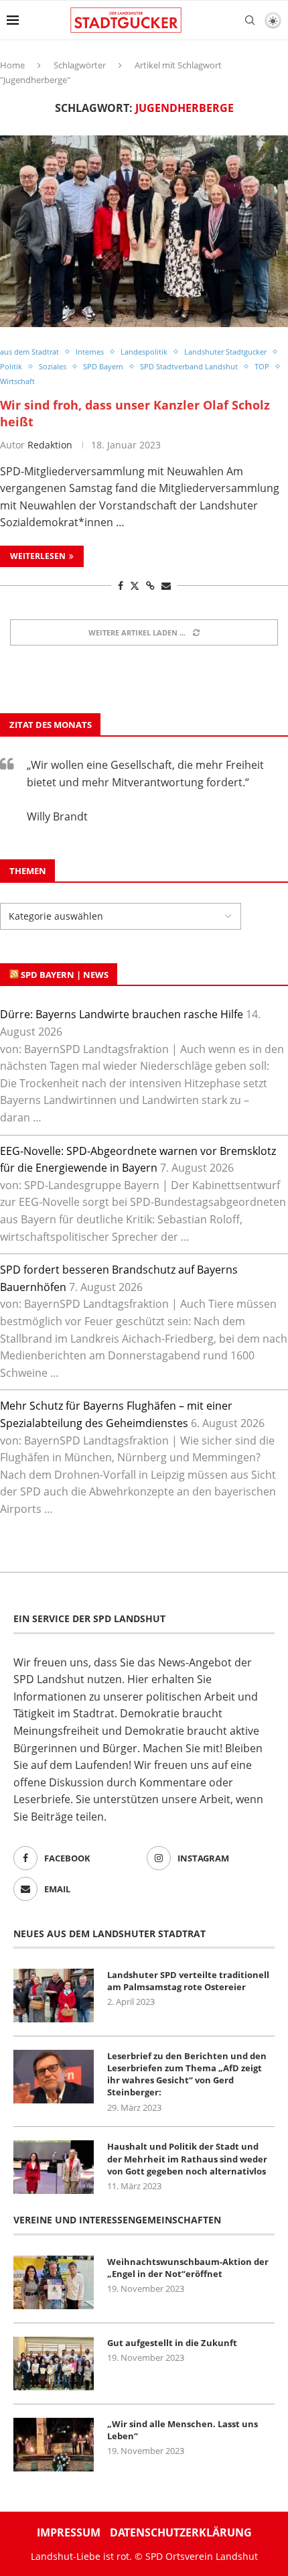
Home (12, 65)
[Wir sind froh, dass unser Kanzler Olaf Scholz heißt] (144, 232)
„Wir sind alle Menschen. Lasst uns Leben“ (183, 2430)
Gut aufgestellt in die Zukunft (172, 2343)
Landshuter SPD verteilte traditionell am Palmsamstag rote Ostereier (188, 1981)
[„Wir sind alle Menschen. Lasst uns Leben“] (54, 2445)
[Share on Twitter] (135, 586)
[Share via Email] (166, 586)
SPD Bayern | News (65, 975)
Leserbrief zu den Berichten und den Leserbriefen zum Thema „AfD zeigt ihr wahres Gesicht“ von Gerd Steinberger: (187, 2074)
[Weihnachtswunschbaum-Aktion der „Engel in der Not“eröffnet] (54, 2282)
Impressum (69, 2532)
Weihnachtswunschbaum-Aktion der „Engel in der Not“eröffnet (188, 2268)
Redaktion (50, 445)
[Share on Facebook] (121, 586)
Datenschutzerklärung (181, 2532)
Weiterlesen (38, 556)
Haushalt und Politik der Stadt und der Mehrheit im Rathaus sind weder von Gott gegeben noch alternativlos (187, 2158)
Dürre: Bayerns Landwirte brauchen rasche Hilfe (122, 1014)
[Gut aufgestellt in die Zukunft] (54, 2364)
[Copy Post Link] (150, 586)
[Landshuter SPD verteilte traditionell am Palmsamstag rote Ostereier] (54, 1996)
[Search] (250, 20)
